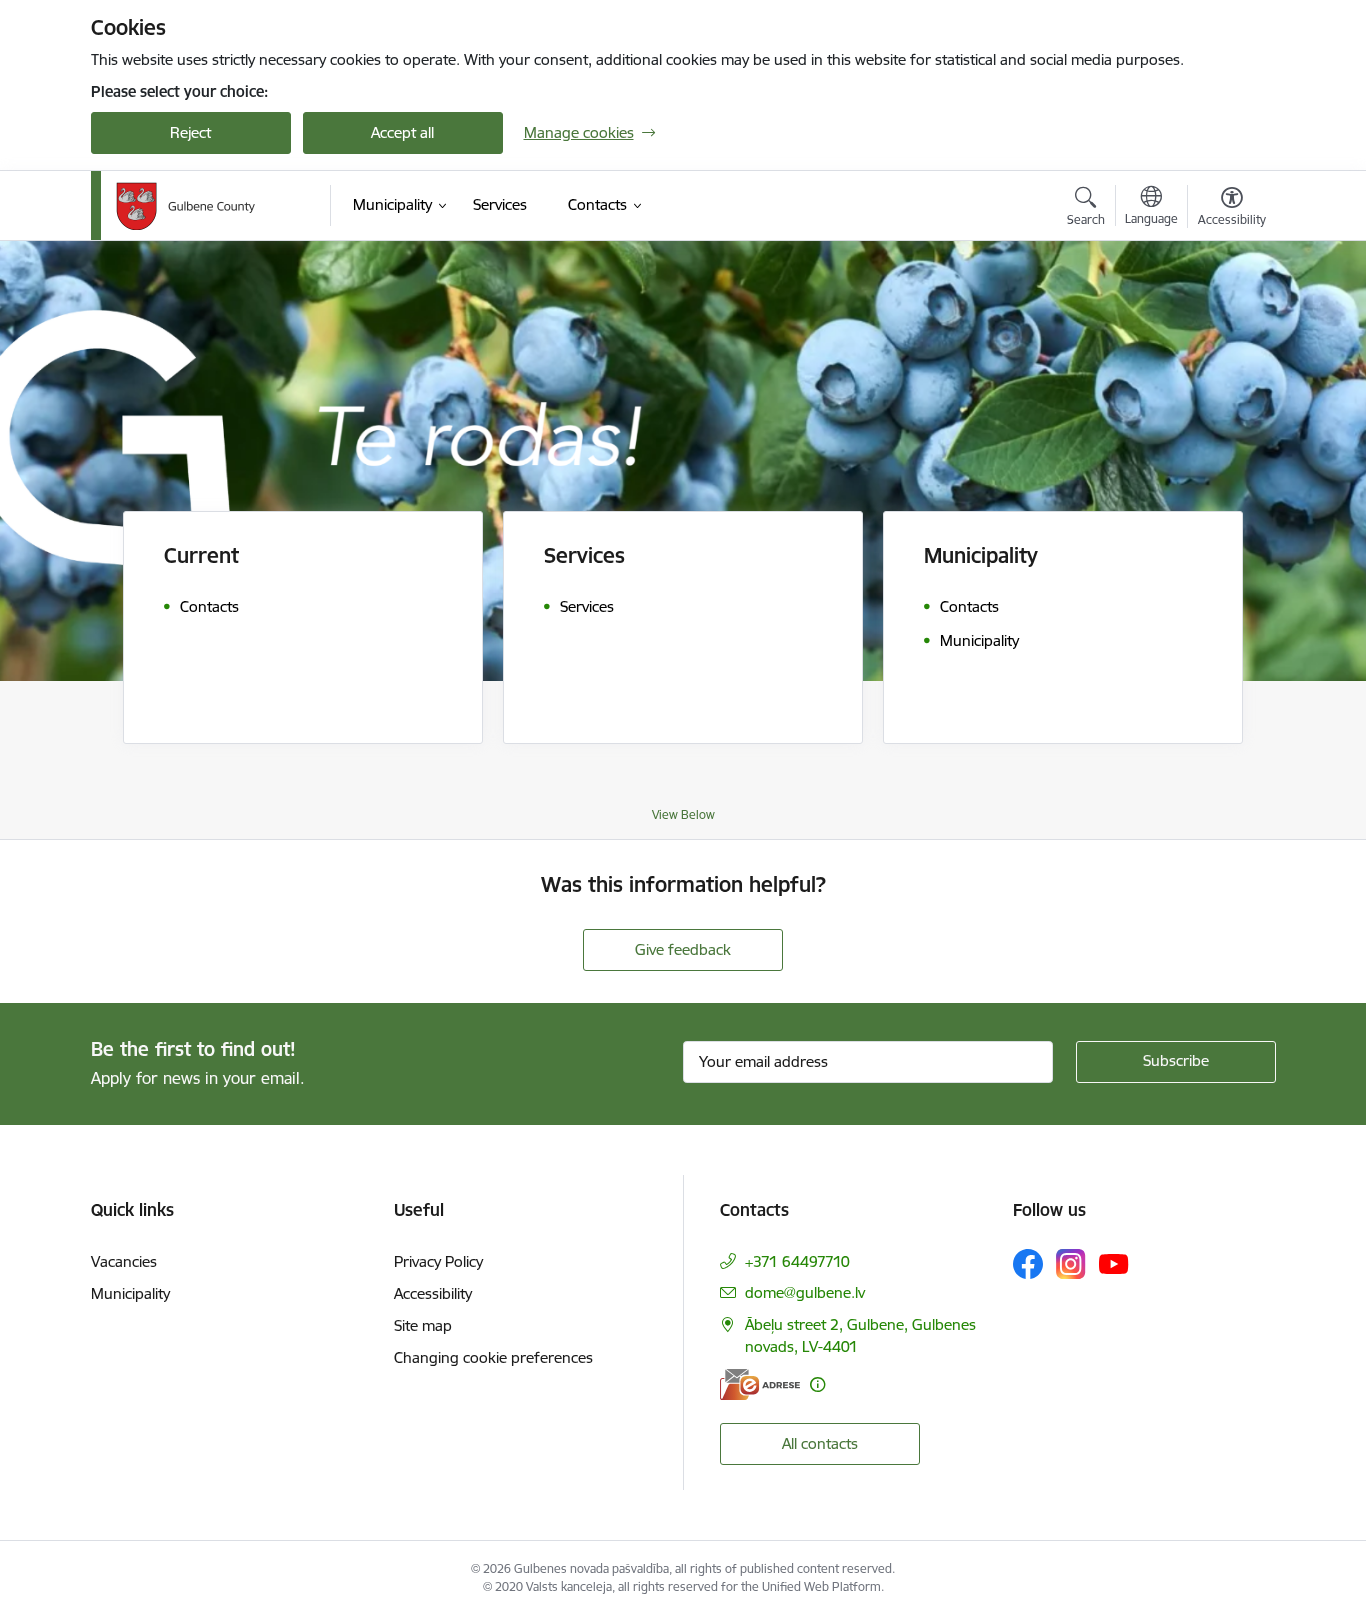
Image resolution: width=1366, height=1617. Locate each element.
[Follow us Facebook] (1028, 1264)
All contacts (820, 1443)
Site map (423, 1325)
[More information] (817, 1384)
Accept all (402, 132)
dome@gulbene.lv (805, 1292)
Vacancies (124, 1261)
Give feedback (683, 949)
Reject (190, 132)
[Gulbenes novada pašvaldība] (185, 206)
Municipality (130, 1293)
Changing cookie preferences (493, 1357)
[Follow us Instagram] (1071, 1263)
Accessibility (433, 1293)
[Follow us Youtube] (1114, 1263)
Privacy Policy (438, 1261)
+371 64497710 (797, 1261)
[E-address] (760, 1384)
